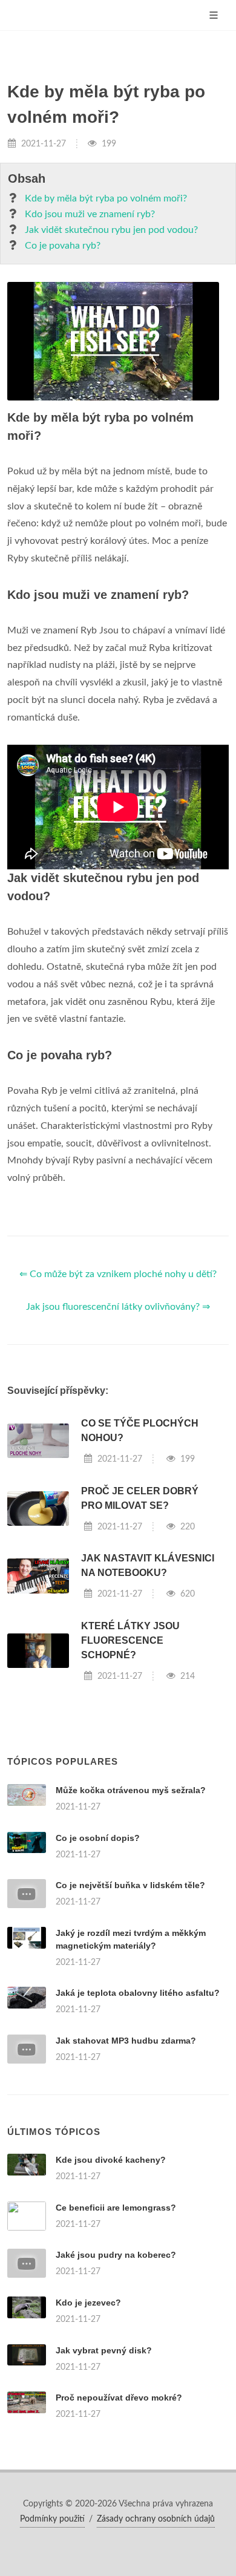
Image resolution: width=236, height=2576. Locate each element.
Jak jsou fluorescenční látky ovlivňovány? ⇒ (118, 1307)
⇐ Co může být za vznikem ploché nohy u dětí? (118, 1274)
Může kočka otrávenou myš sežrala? (131, 1790)
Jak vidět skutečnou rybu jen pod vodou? (111, 230)
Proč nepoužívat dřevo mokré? (119, 2398)
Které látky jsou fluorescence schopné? (130, 1640)
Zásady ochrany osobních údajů (156, 2519)
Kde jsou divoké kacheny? (111, 2160)
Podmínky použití (52, 2519)
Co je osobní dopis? (98, 1838)
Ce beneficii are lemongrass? (116, 2208)
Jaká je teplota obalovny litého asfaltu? (138, 1993)
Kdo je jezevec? (88, 2303)
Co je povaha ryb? (63, 246)
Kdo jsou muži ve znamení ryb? (90, 214)
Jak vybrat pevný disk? (104, 2350)
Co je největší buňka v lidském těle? (130, 1885)
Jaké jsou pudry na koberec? (116, 2255)
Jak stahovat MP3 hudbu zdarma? (126, 2041)
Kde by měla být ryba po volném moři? (106, 198)
